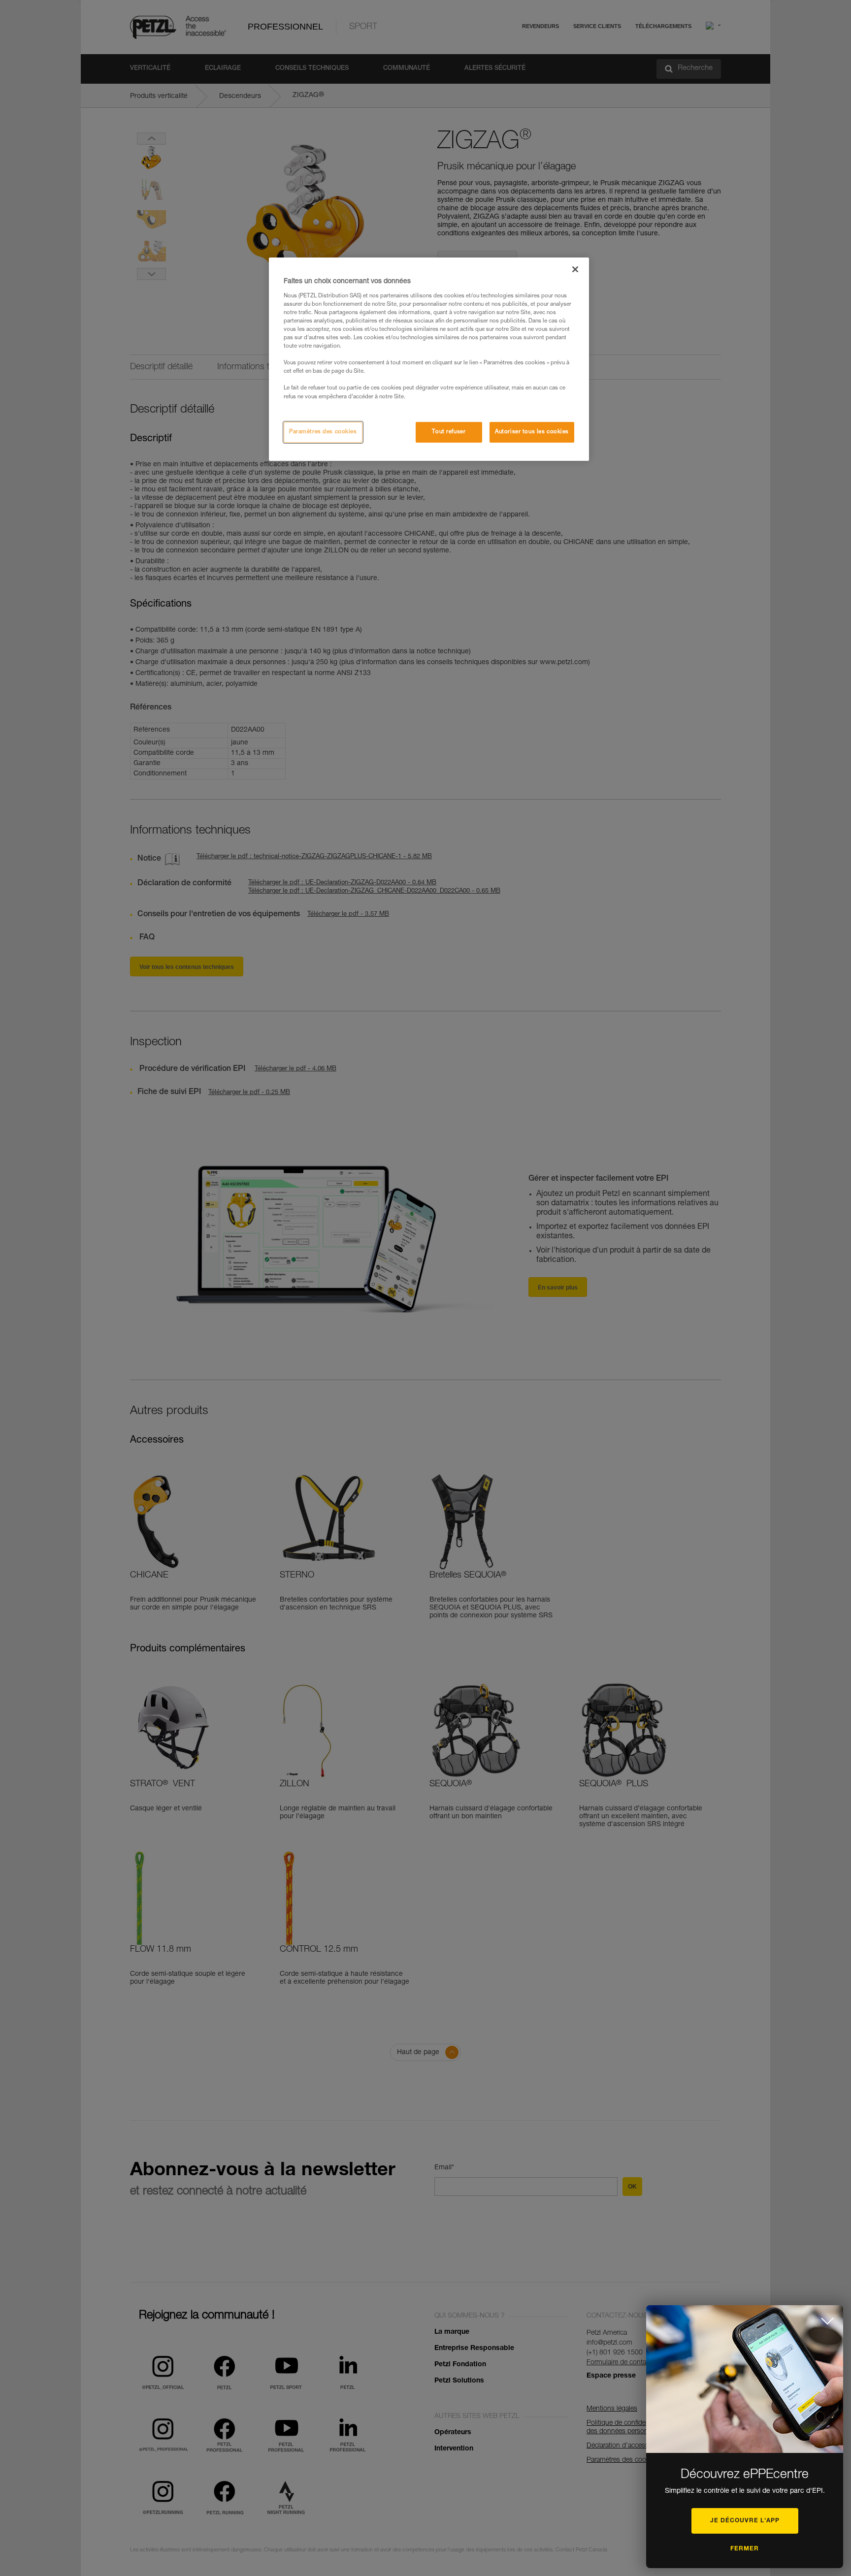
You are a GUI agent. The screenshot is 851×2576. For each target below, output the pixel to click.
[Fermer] (575, 269)
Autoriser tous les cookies (532, 432)
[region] (429, 359)
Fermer (745, 2549)
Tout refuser (449, 432)
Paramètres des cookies (323, 432)
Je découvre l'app (745, 2521)
